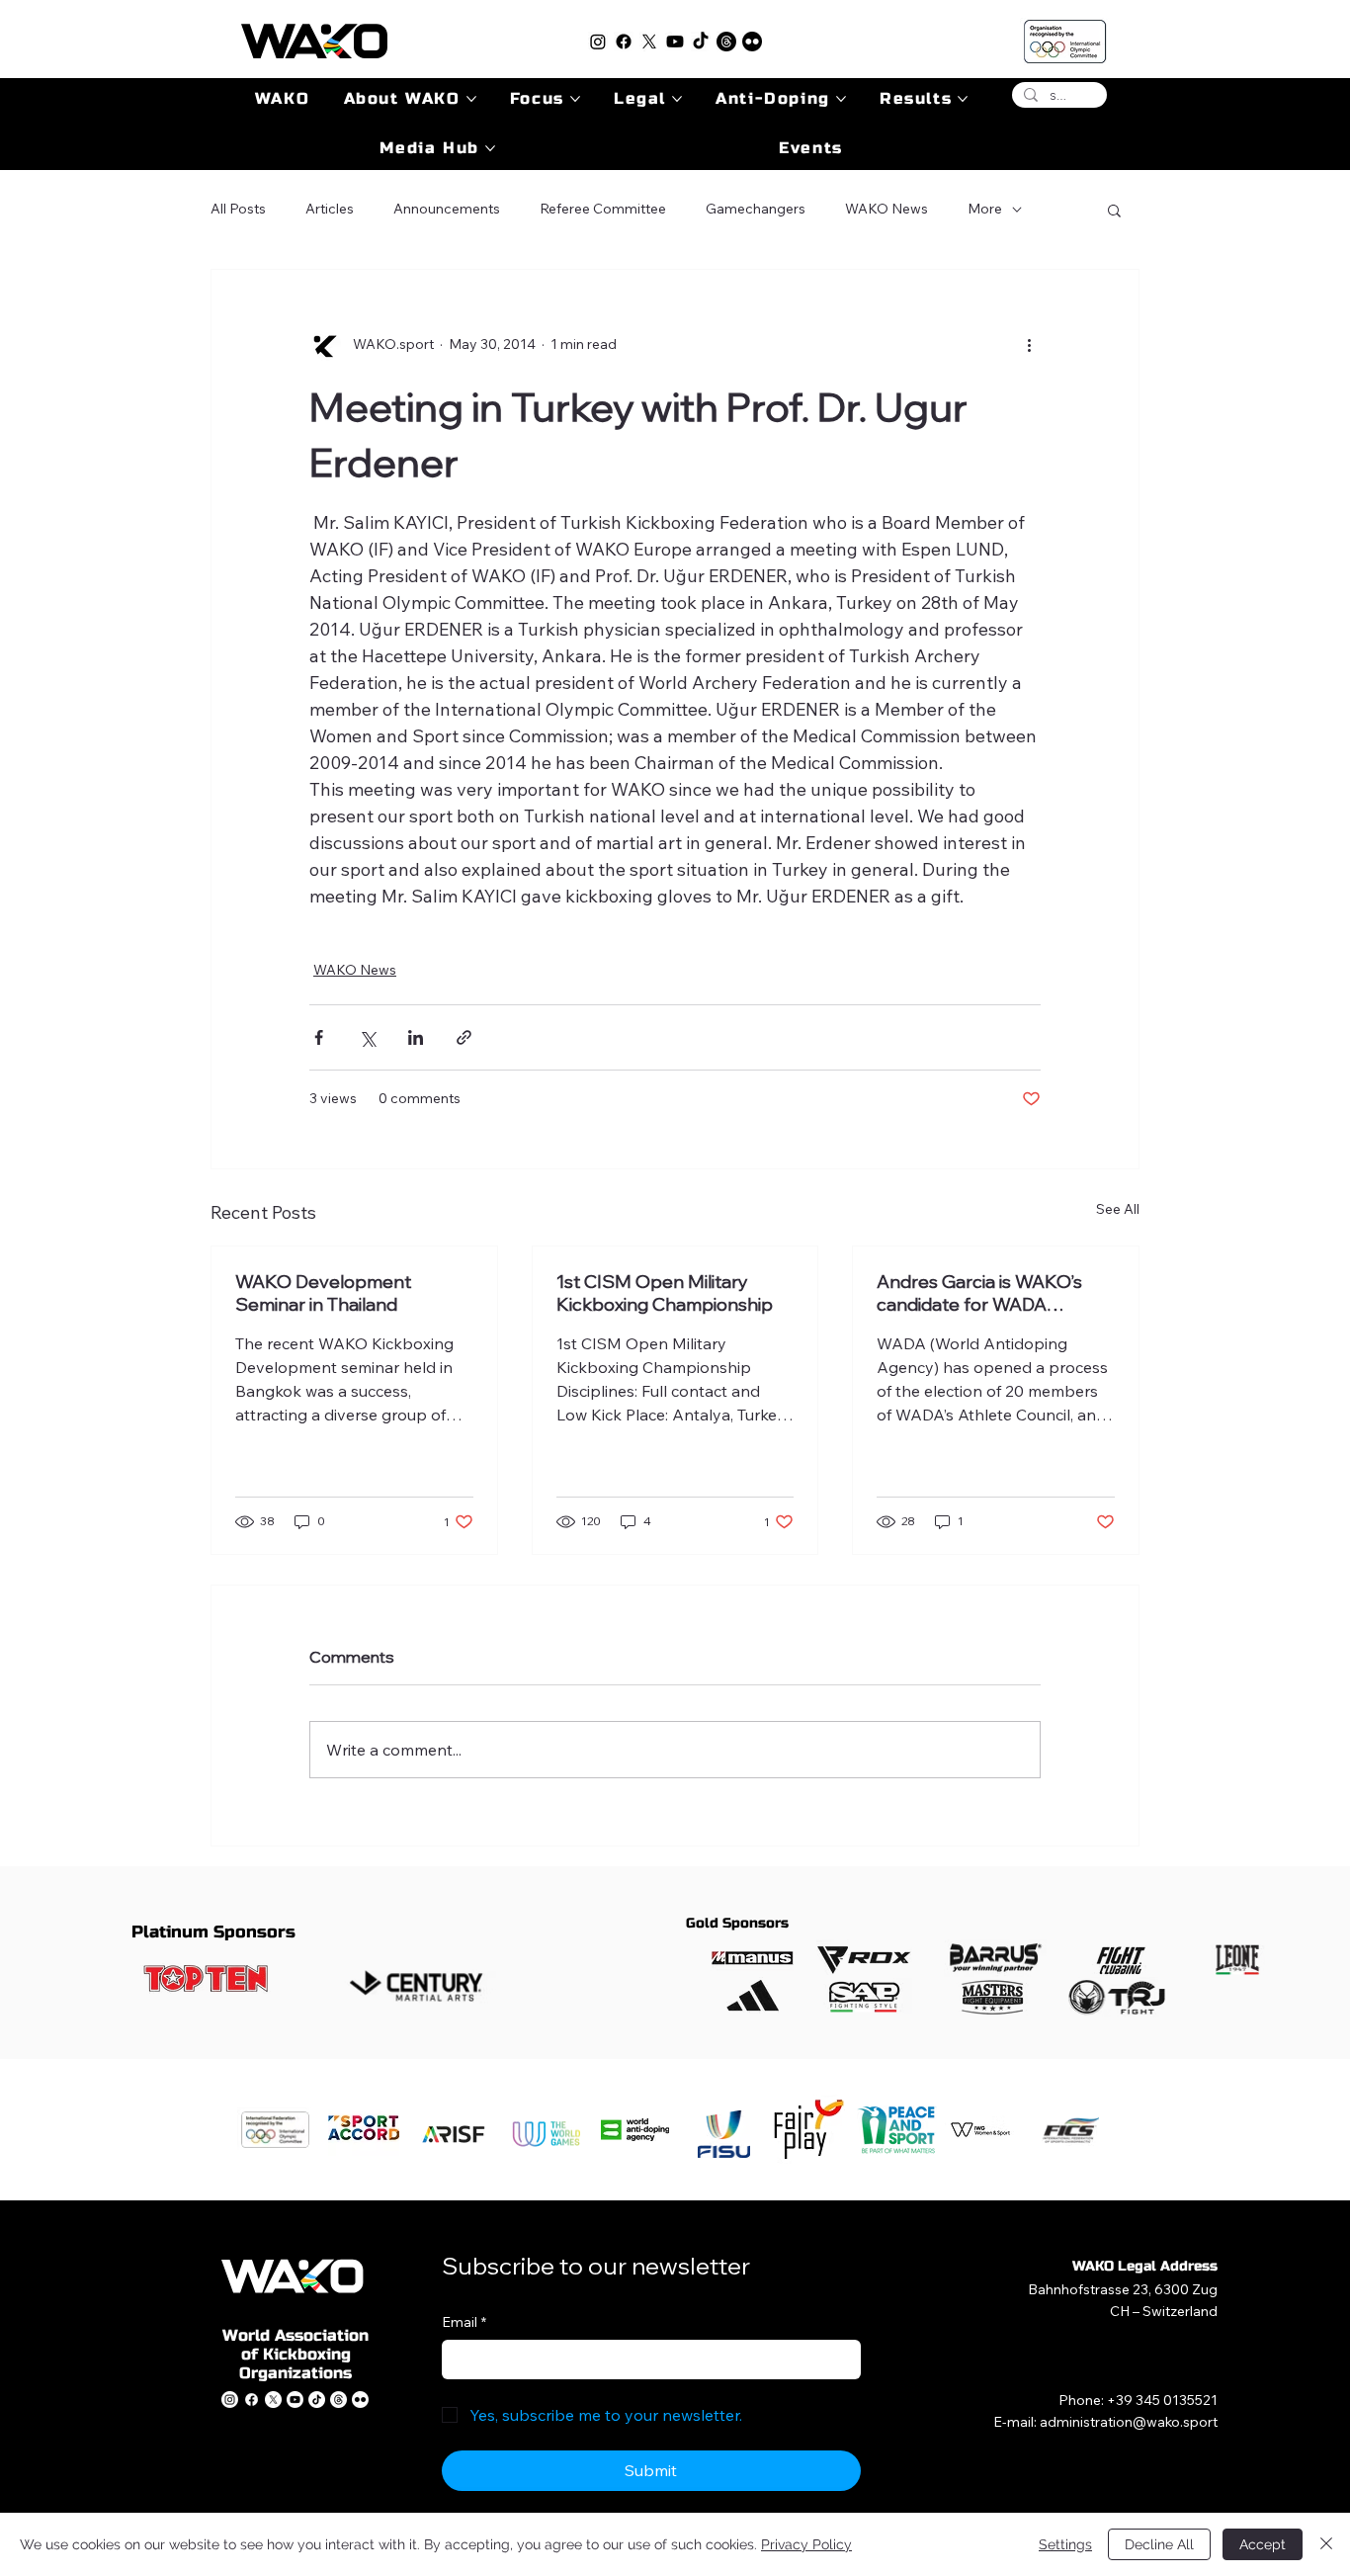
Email (464, 2322)
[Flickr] (752, 42)
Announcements (447, 209)
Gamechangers (756, 209)
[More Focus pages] (575, 99)
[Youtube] (675, 42)
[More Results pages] (963, 99)
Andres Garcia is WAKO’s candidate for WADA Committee (979, 1293)
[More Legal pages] (677, 99)
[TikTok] (701, 42)
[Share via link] (464, 1037)
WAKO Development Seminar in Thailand (323, 1293)
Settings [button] (1065, 2544)
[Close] (1326, 2544)
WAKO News (886, 209)
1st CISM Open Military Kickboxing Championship (665, 1293)
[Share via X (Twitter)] (367, 1037)
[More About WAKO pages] (471, 99)
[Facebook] (624, 42)
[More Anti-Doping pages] (841, 99)
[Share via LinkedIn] (416, 1037)
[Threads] (726, 42)
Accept (1263, 2544)
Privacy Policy (806, 2544)
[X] (649, 42)
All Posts (238, 209)
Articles (330, 209)
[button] (1114, 210)
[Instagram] (598, 42)
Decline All (1159, 2544)
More (985, 209)
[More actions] (1029, 345)
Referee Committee (603, 209)
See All (1118, 1209)
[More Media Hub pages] (490, 148)
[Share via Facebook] (319, 1037)
